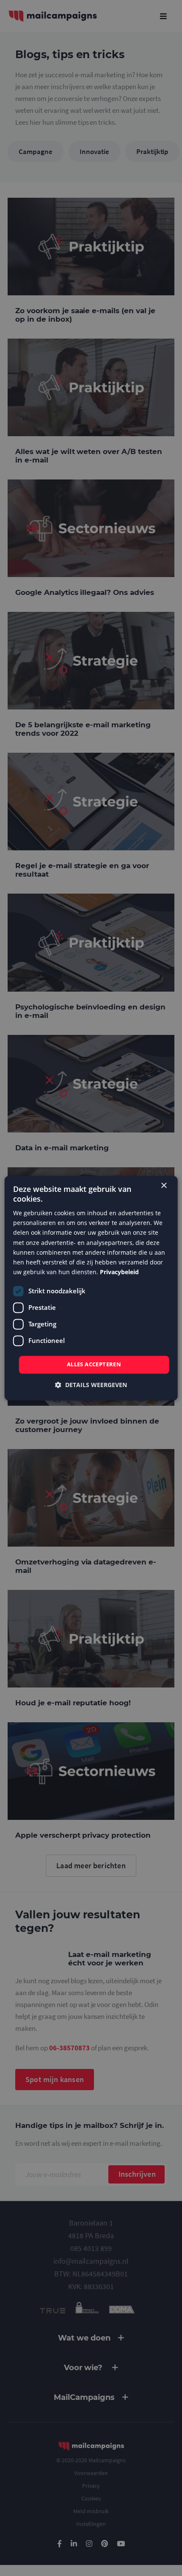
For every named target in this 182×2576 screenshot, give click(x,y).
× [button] (164, 1186)
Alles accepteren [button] (94, 1364)
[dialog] (91, 1288)
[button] (91, 1385)
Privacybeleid (119, 1272)
